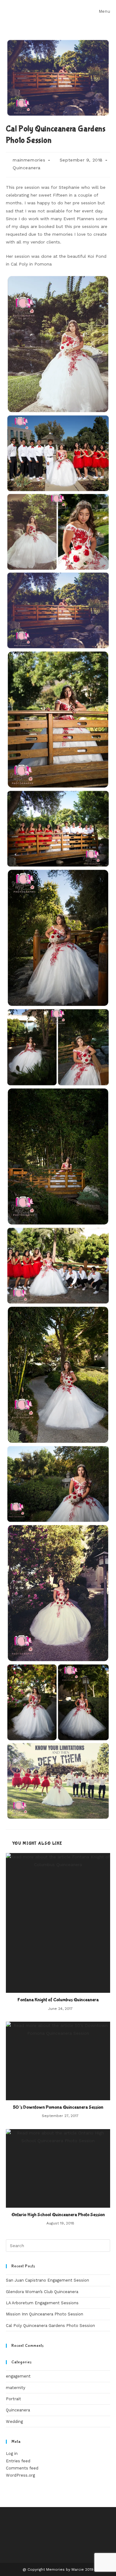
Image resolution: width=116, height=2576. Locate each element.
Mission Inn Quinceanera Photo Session (45, 2314)
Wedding (14, 2422)
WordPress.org (20, 2475)
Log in (12, 2453)
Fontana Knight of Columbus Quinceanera (58, 2000)
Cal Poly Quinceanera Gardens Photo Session (50, 2326)
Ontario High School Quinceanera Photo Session (58, 2215)
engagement (18, 2376)
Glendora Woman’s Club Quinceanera (42, 2292)
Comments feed (22, 2468)
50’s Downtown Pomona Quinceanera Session (58, 2107)
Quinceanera (27, 168)
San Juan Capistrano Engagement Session (47, 2280)
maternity (16, 2388)
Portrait (13, 2399)
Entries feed (18, 2461)
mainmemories (29, 160)
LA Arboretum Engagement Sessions (42, 2303)
